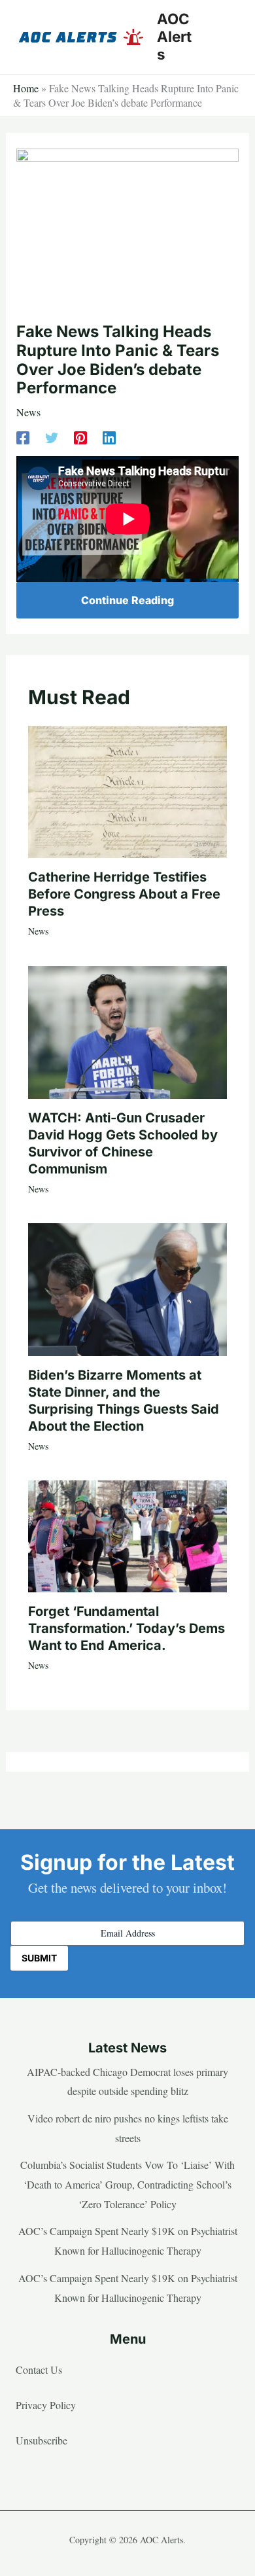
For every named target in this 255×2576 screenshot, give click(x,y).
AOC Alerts (174, 36)
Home (26, 88)
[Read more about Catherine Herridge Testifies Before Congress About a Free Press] (127, 790)
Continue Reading (127, 600)
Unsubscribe (42, 2440)
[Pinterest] (80, 436)
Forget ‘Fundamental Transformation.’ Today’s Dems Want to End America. (127, 1628)
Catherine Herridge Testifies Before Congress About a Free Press (124, 894)
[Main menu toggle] (225, 37)
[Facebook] (23, 436)
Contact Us (39, 2370)
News (28, 412)
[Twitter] (52, 436)
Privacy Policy (46, 2405)
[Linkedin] (109, 436)
